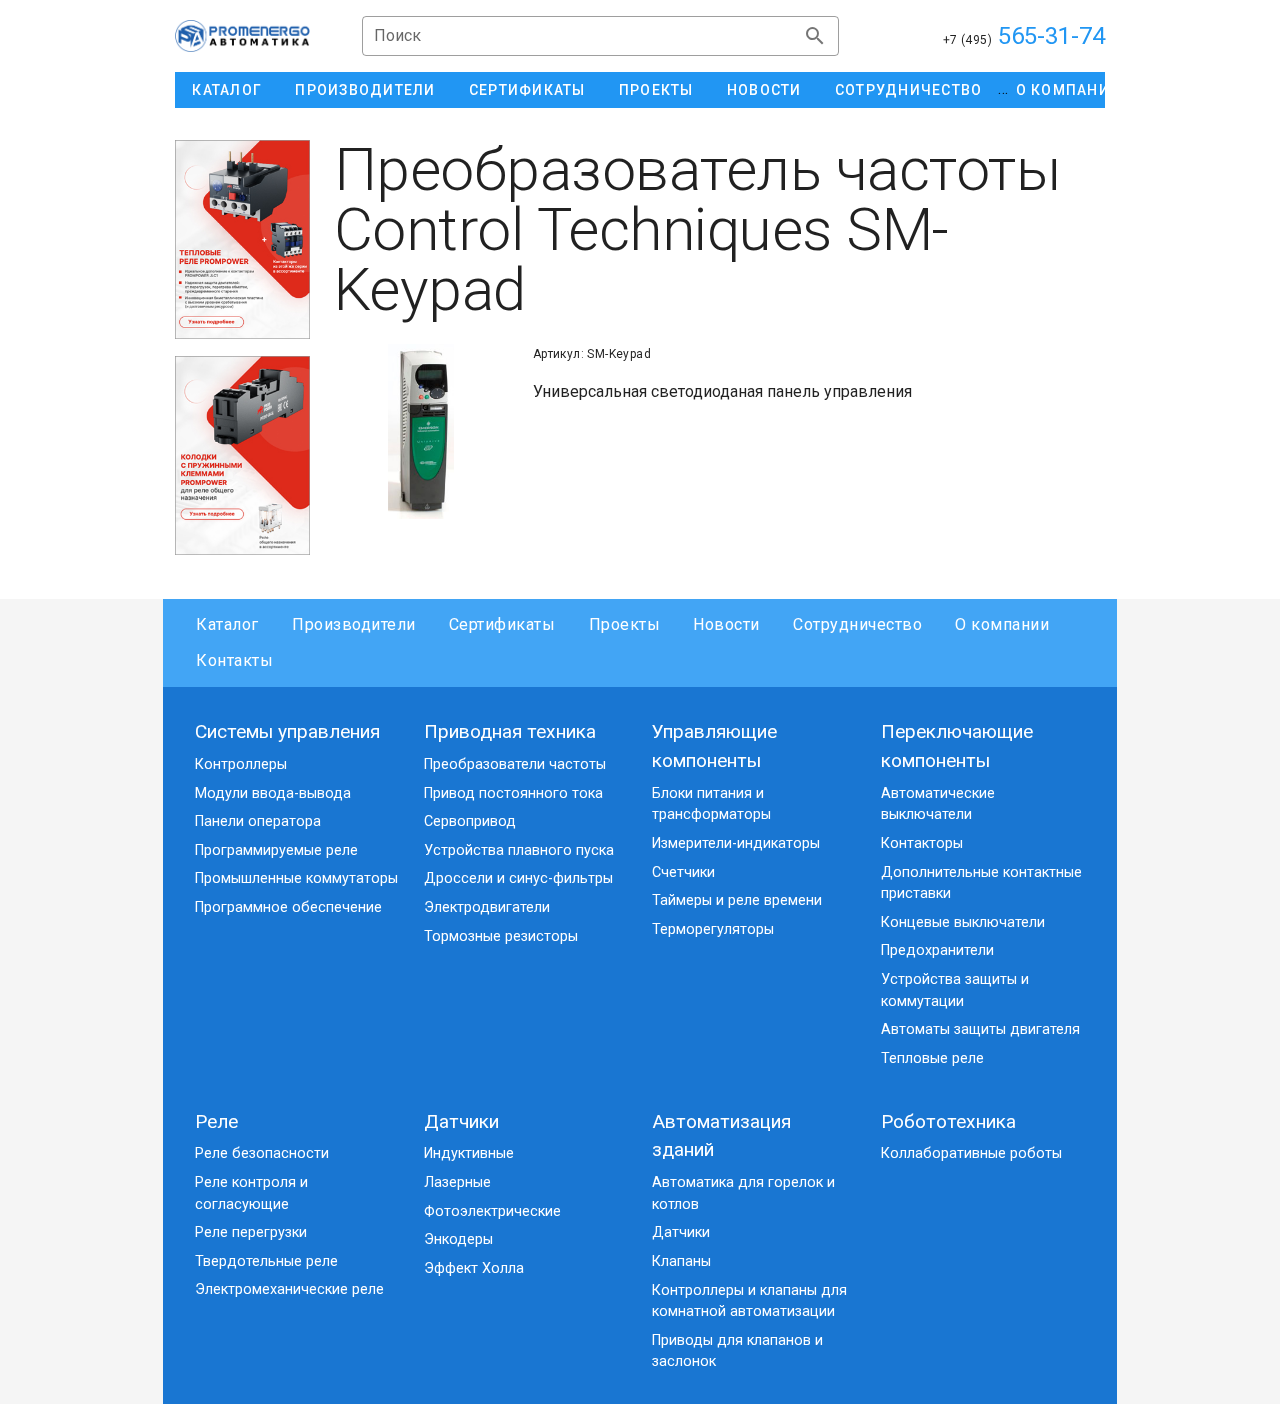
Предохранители (937, 950)
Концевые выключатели (963, 922)
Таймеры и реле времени (737, 900)
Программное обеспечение (288, 907)
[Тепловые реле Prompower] (242, 239)
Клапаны (681, 1261)
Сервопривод (470, 821)
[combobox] (600, 36)
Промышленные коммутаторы (296, 878)
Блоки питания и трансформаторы (711, 804)
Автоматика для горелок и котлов (743, 1193)
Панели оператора (258, 821)
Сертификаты (502, 624)
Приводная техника (510, 731)
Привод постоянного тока (513, 793)
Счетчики (683, 872)
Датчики (461, 1121)
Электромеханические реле (289, 1289)
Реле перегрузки (251, 1232)
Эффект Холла (474, 1268)
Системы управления (287, 731)
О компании (1002, 624)
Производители (354, 624)
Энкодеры (458, 1239)
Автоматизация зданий (721, 1136)
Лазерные (457, 1182)
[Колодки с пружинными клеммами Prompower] (242, 455)
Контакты (234, 660)
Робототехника (948, 1121)
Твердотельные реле (266, 1261)
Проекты (624, 624)
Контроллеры (241, 764)
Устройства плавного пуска (519, 850)
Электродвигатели (487, 907)
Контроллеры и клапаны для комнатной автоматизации (749, 1301)
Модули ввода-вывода (273, 793)
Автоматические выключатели (938, 804)
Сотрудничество (857, 624)
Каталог (227, 624)
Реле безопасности (262, 1153)
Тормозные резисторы (501, 936)
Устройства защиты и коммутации (955, 990)
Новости (726, 624)
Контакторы (922, 843)
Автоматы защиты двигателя (980, 1029)
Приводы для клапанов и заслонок (737, 1351)
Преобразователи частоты (515, 764)
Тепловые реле (932, 1058)
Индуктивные (469, 1153)
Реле (216, 1121)
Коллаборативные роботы (971, 1153)
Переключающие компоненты (957, 746)
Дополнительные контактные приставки (981, 883)
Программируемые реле (276, 850)
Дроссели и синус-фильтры (518, 878)
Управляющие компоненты (714, 746)
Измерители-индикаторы (736, 843)
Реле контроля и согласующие (251, 1193)
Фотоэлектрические (492, 1211)
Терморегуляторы (713, 929)
